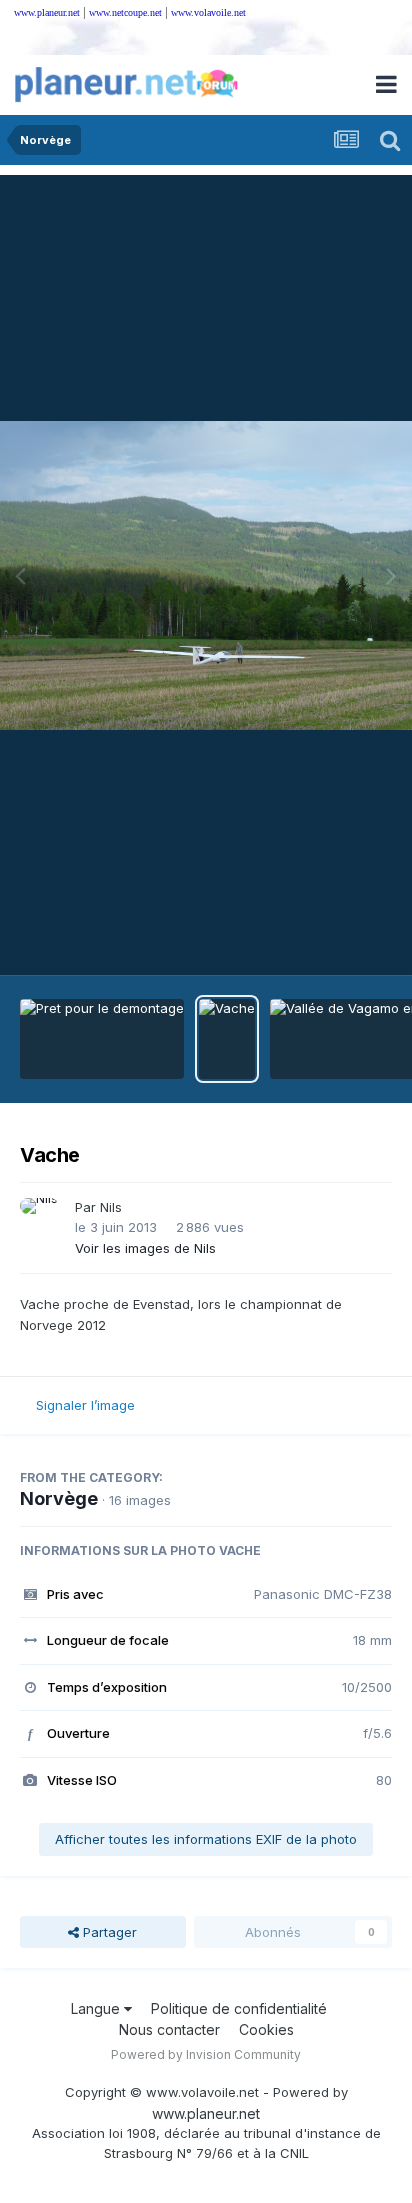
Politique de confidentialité (239, 2008)
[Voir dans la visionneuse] (206, 575)
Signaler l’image (85, 1405)
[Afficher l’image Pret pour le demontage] (102, 1039)
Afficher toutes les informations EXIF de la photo (206, 1839)
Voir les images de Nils (145, 1248)
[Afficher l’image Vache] (227, 1039)
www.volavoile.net (208, 12)
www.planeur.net (47, 12)
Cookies (266, 2029)
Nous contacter (169, 2029)
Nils (111, 1207)
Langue (97, 2008)
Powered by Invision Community (206, 2054)
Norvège (59, 1498)
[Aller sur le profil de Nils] (42, 1220)
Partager (108, 1932)
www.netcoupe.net (125, 12)
